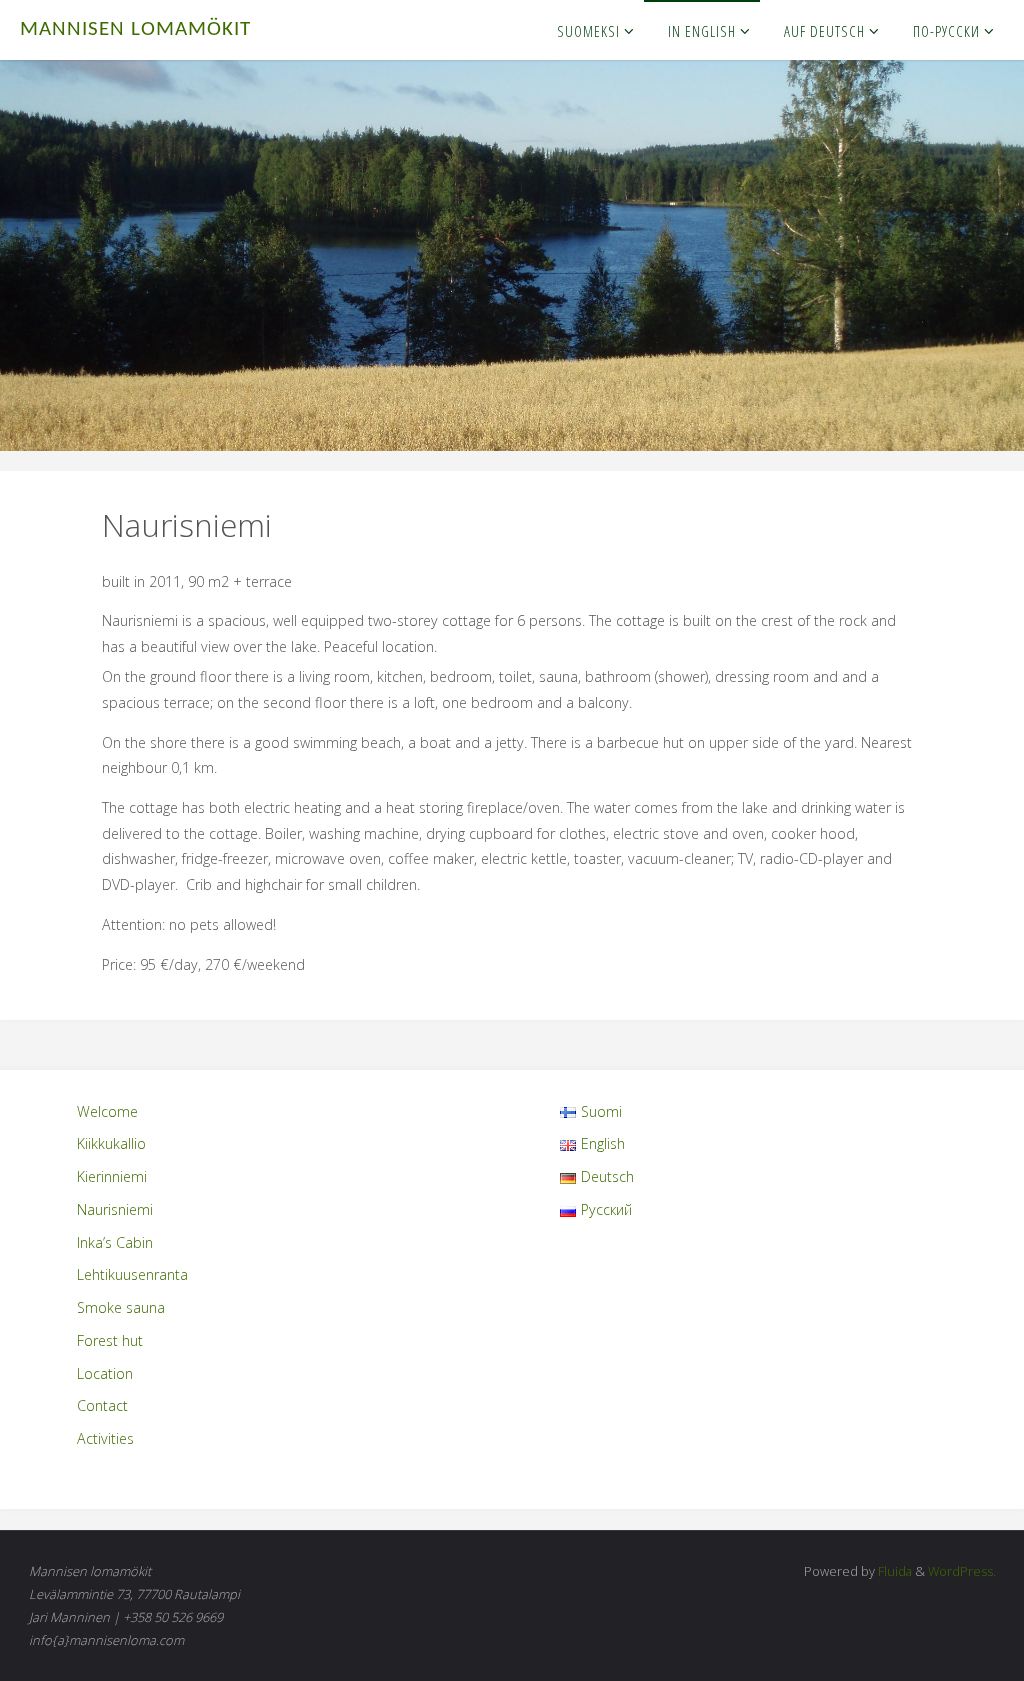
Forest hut (110, 1340)
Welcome (107, 1111)
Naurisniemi (115, 1209)
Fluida (893, 1571)
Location (105, 1373)
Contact (102, 1405)
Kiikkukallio (111, 1143)
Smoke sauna (121, 1307)
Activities (105, 1438)
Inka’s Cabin (115, 1242)
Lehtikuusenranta (132, 1274)
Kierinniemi (112, 1176)
